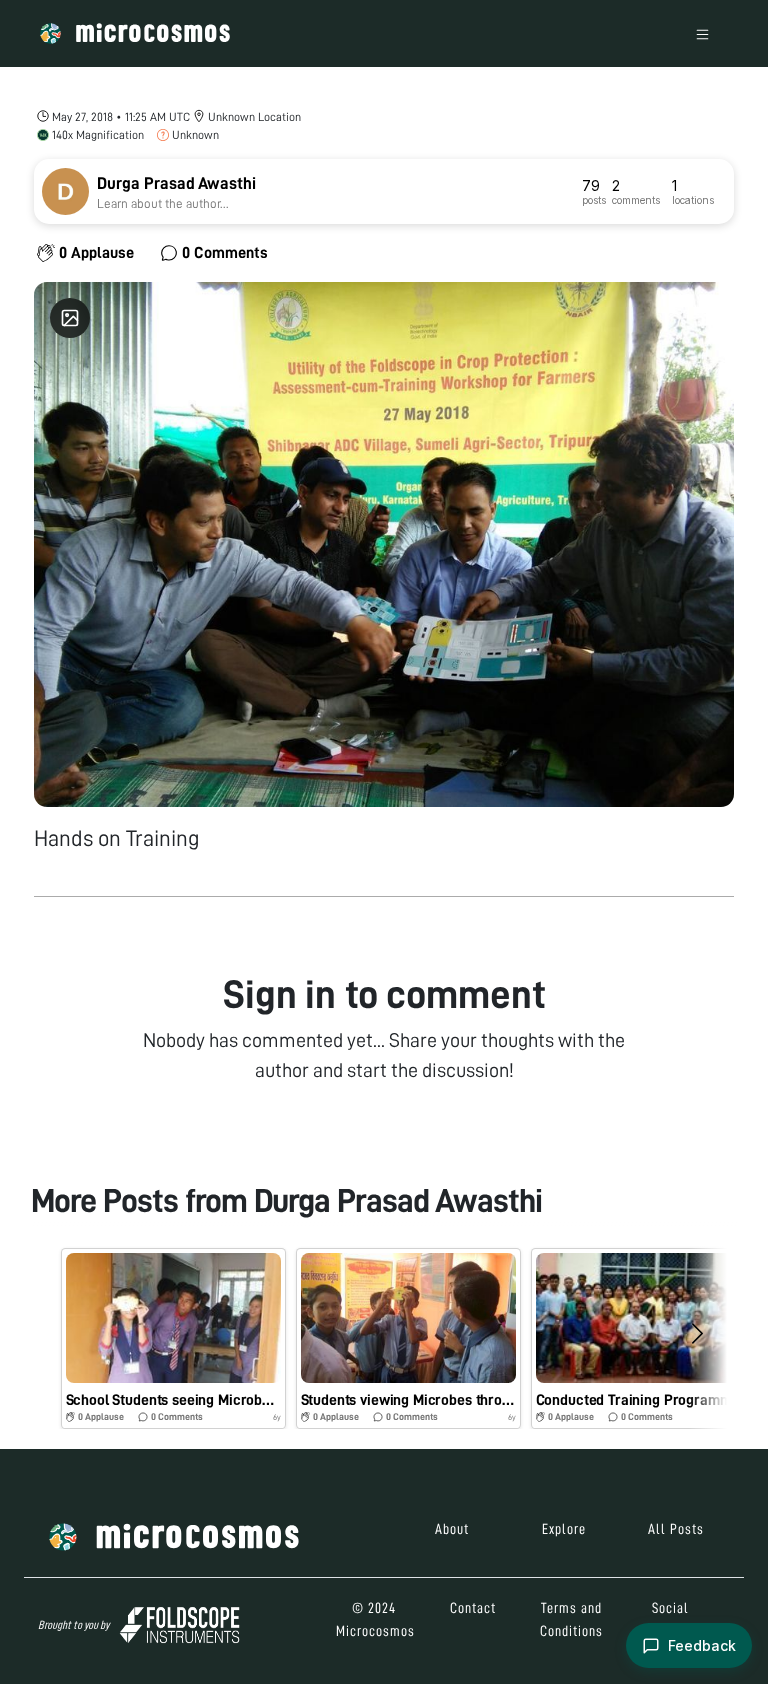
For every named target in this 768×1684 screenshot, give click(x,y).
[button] (173, 1338)
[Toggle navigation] (702, 33)
